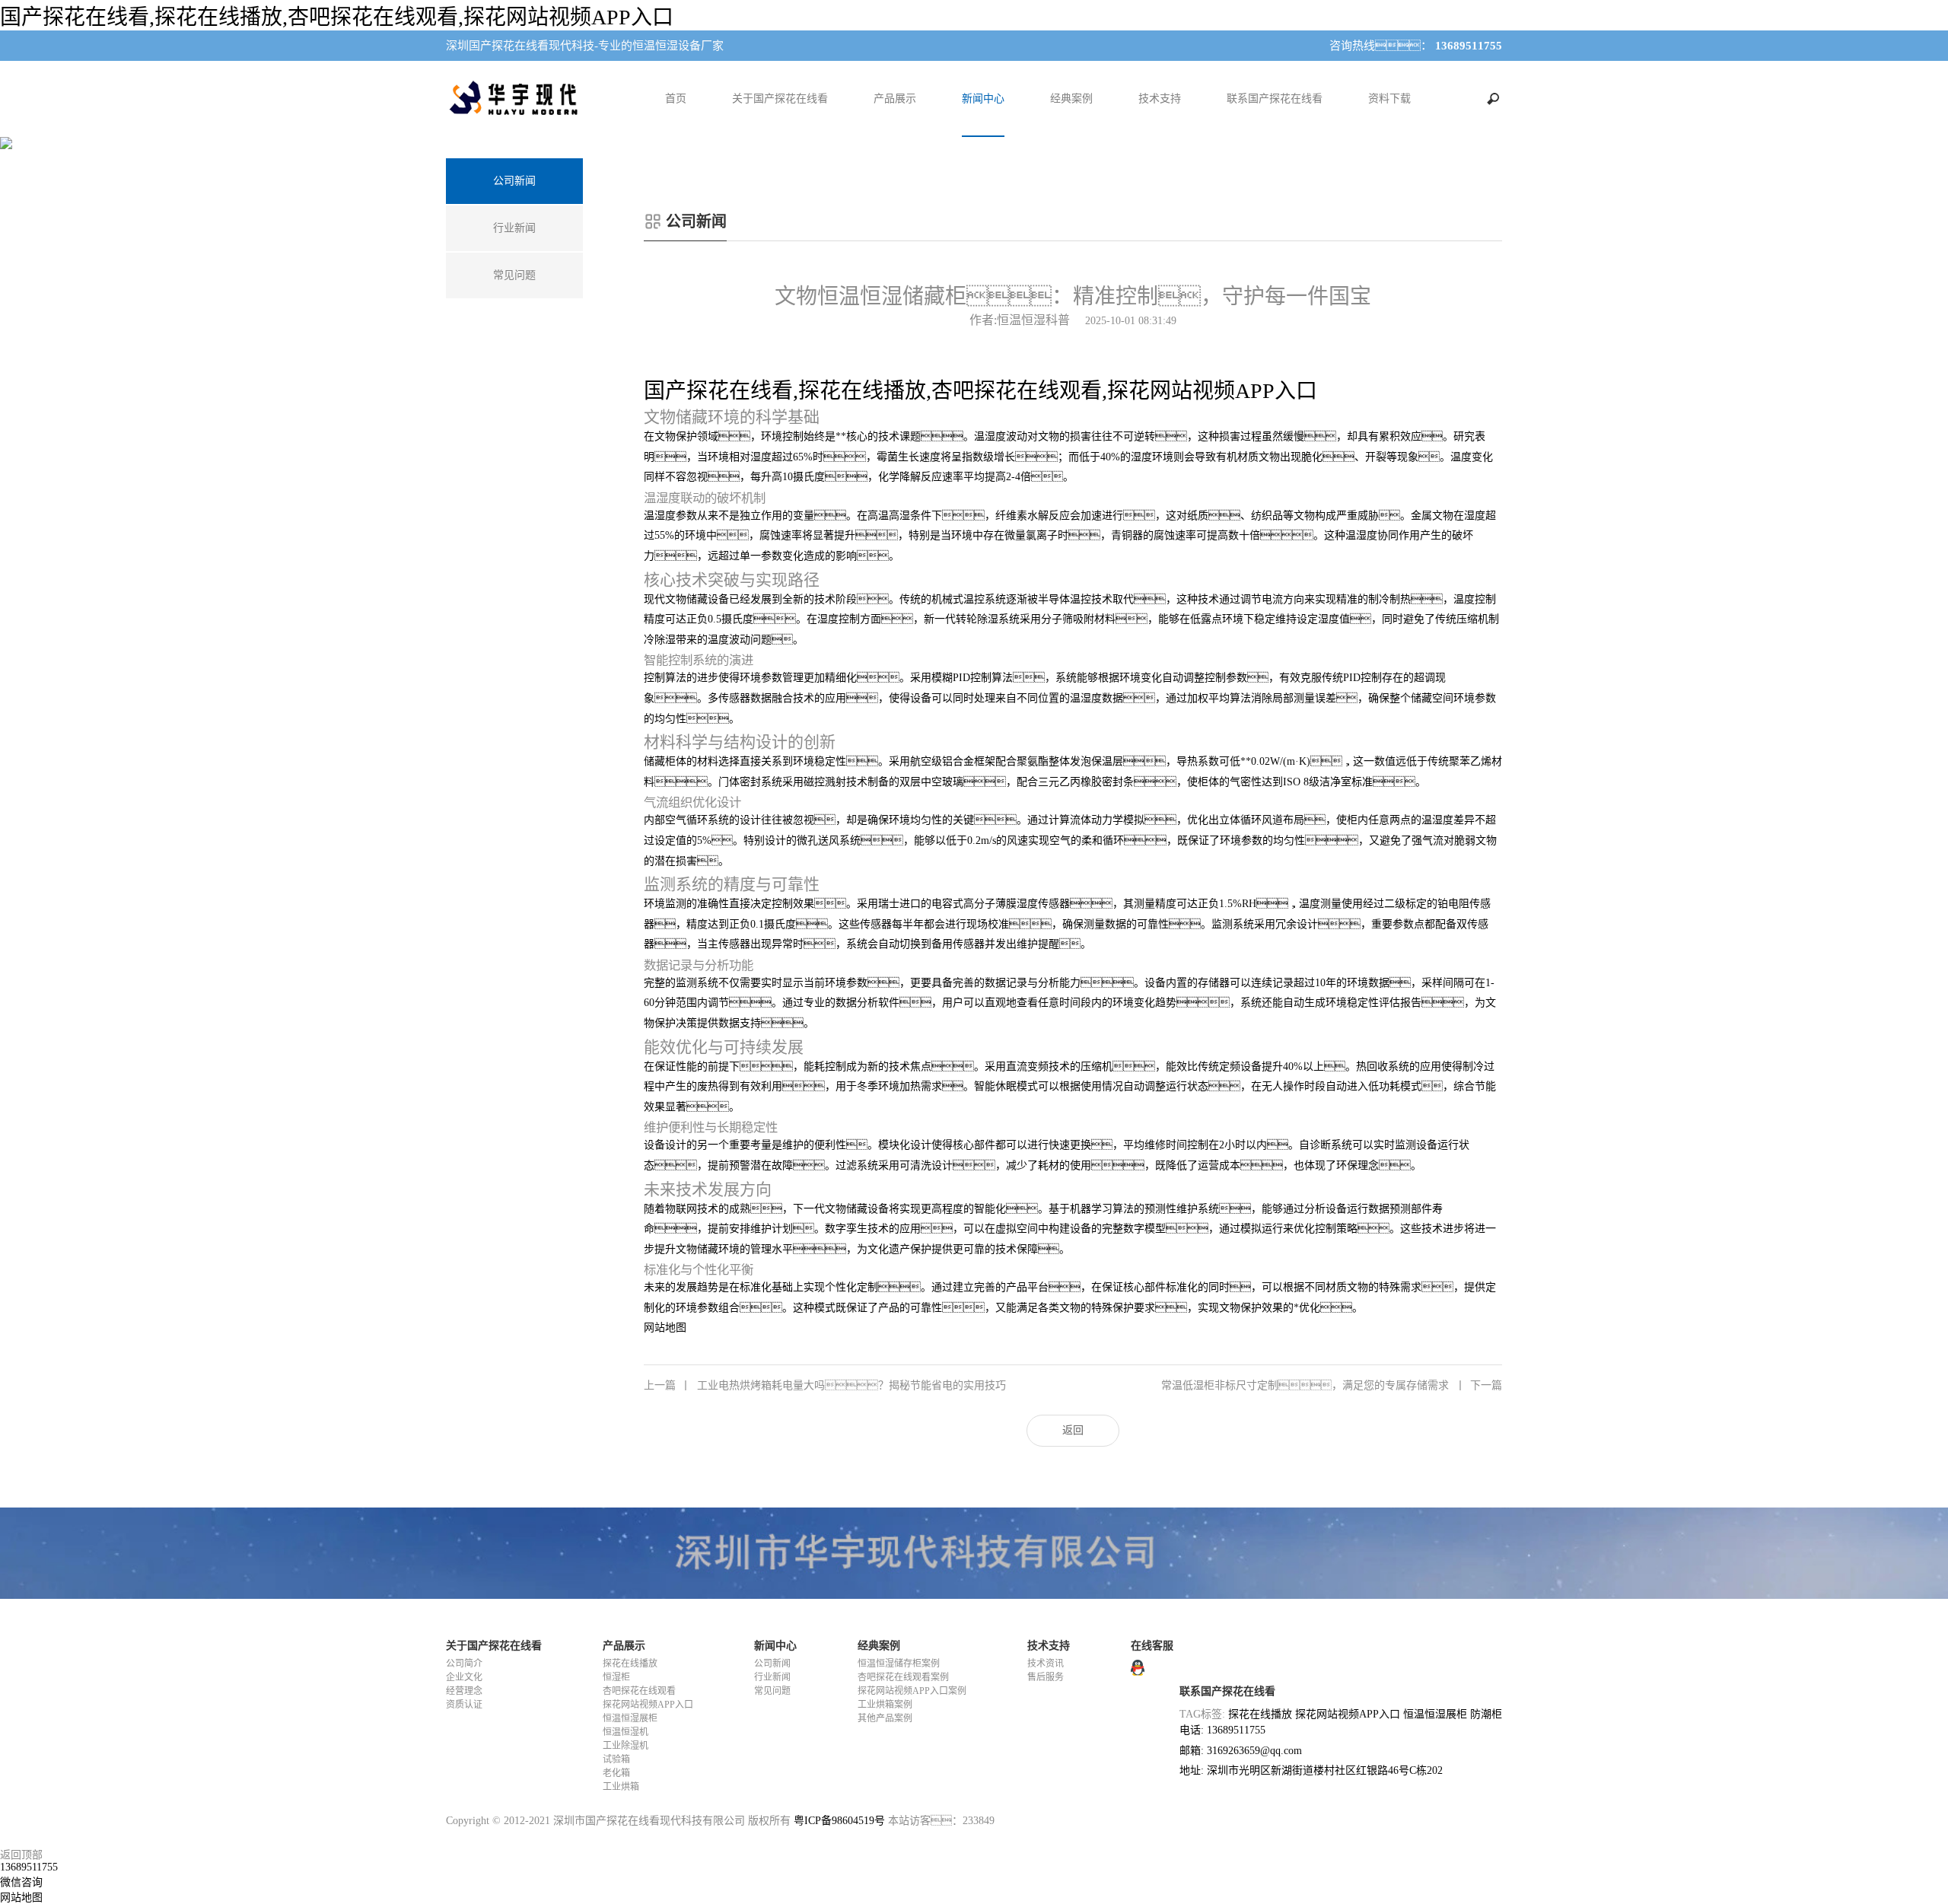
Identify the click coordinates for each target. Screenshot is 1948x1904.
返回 (1073, 1430)
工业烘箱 (621, 1787)
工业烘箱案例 (885, 1705)
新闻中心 (983, 99)
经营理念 (464, 1691)
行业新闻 (772, 1677)
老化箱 (616, 1773)
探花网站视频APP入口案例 (912, 1691)
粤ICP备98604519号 (839, 1821)
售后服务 (1046, 1677)
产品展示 (895, 99)
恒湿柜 (616, 1677)
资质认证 (464, 1705)
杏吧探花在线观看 (639, 1691)
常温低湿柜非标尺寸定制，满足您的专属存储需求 (1332, 1385)
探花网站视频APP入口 (648, 1705)
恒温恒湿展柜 (630, 1718)
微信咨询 (21, 1882)
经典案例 (1071, 99)
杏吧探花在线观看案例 (903, 1677)
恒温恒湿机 (625, 1732)
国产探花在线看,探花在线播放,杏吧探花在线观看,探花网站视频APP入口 (337, 17)
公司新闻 (772, 1664)
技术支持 (1160, 99)
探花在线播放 (630, 1664)
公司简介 (464, 1664)
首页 (676, 99)
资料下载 (1389, 99)
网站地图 (665, 1328)
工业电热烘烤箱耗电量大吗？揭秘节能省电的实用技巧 (825, 1385)
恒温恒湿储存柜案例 (899, 1664)
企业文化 (464, 1677)
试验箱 (616, 1759)
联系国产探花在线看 (1275, 99)
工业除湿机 (625, 1746)
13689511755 (29, 1867)
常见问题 (772, 1691)
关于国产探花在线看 (780, 99)
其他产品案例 (885, 1718)
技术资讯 (1046, 1664)
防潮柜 (1486, 1714)
